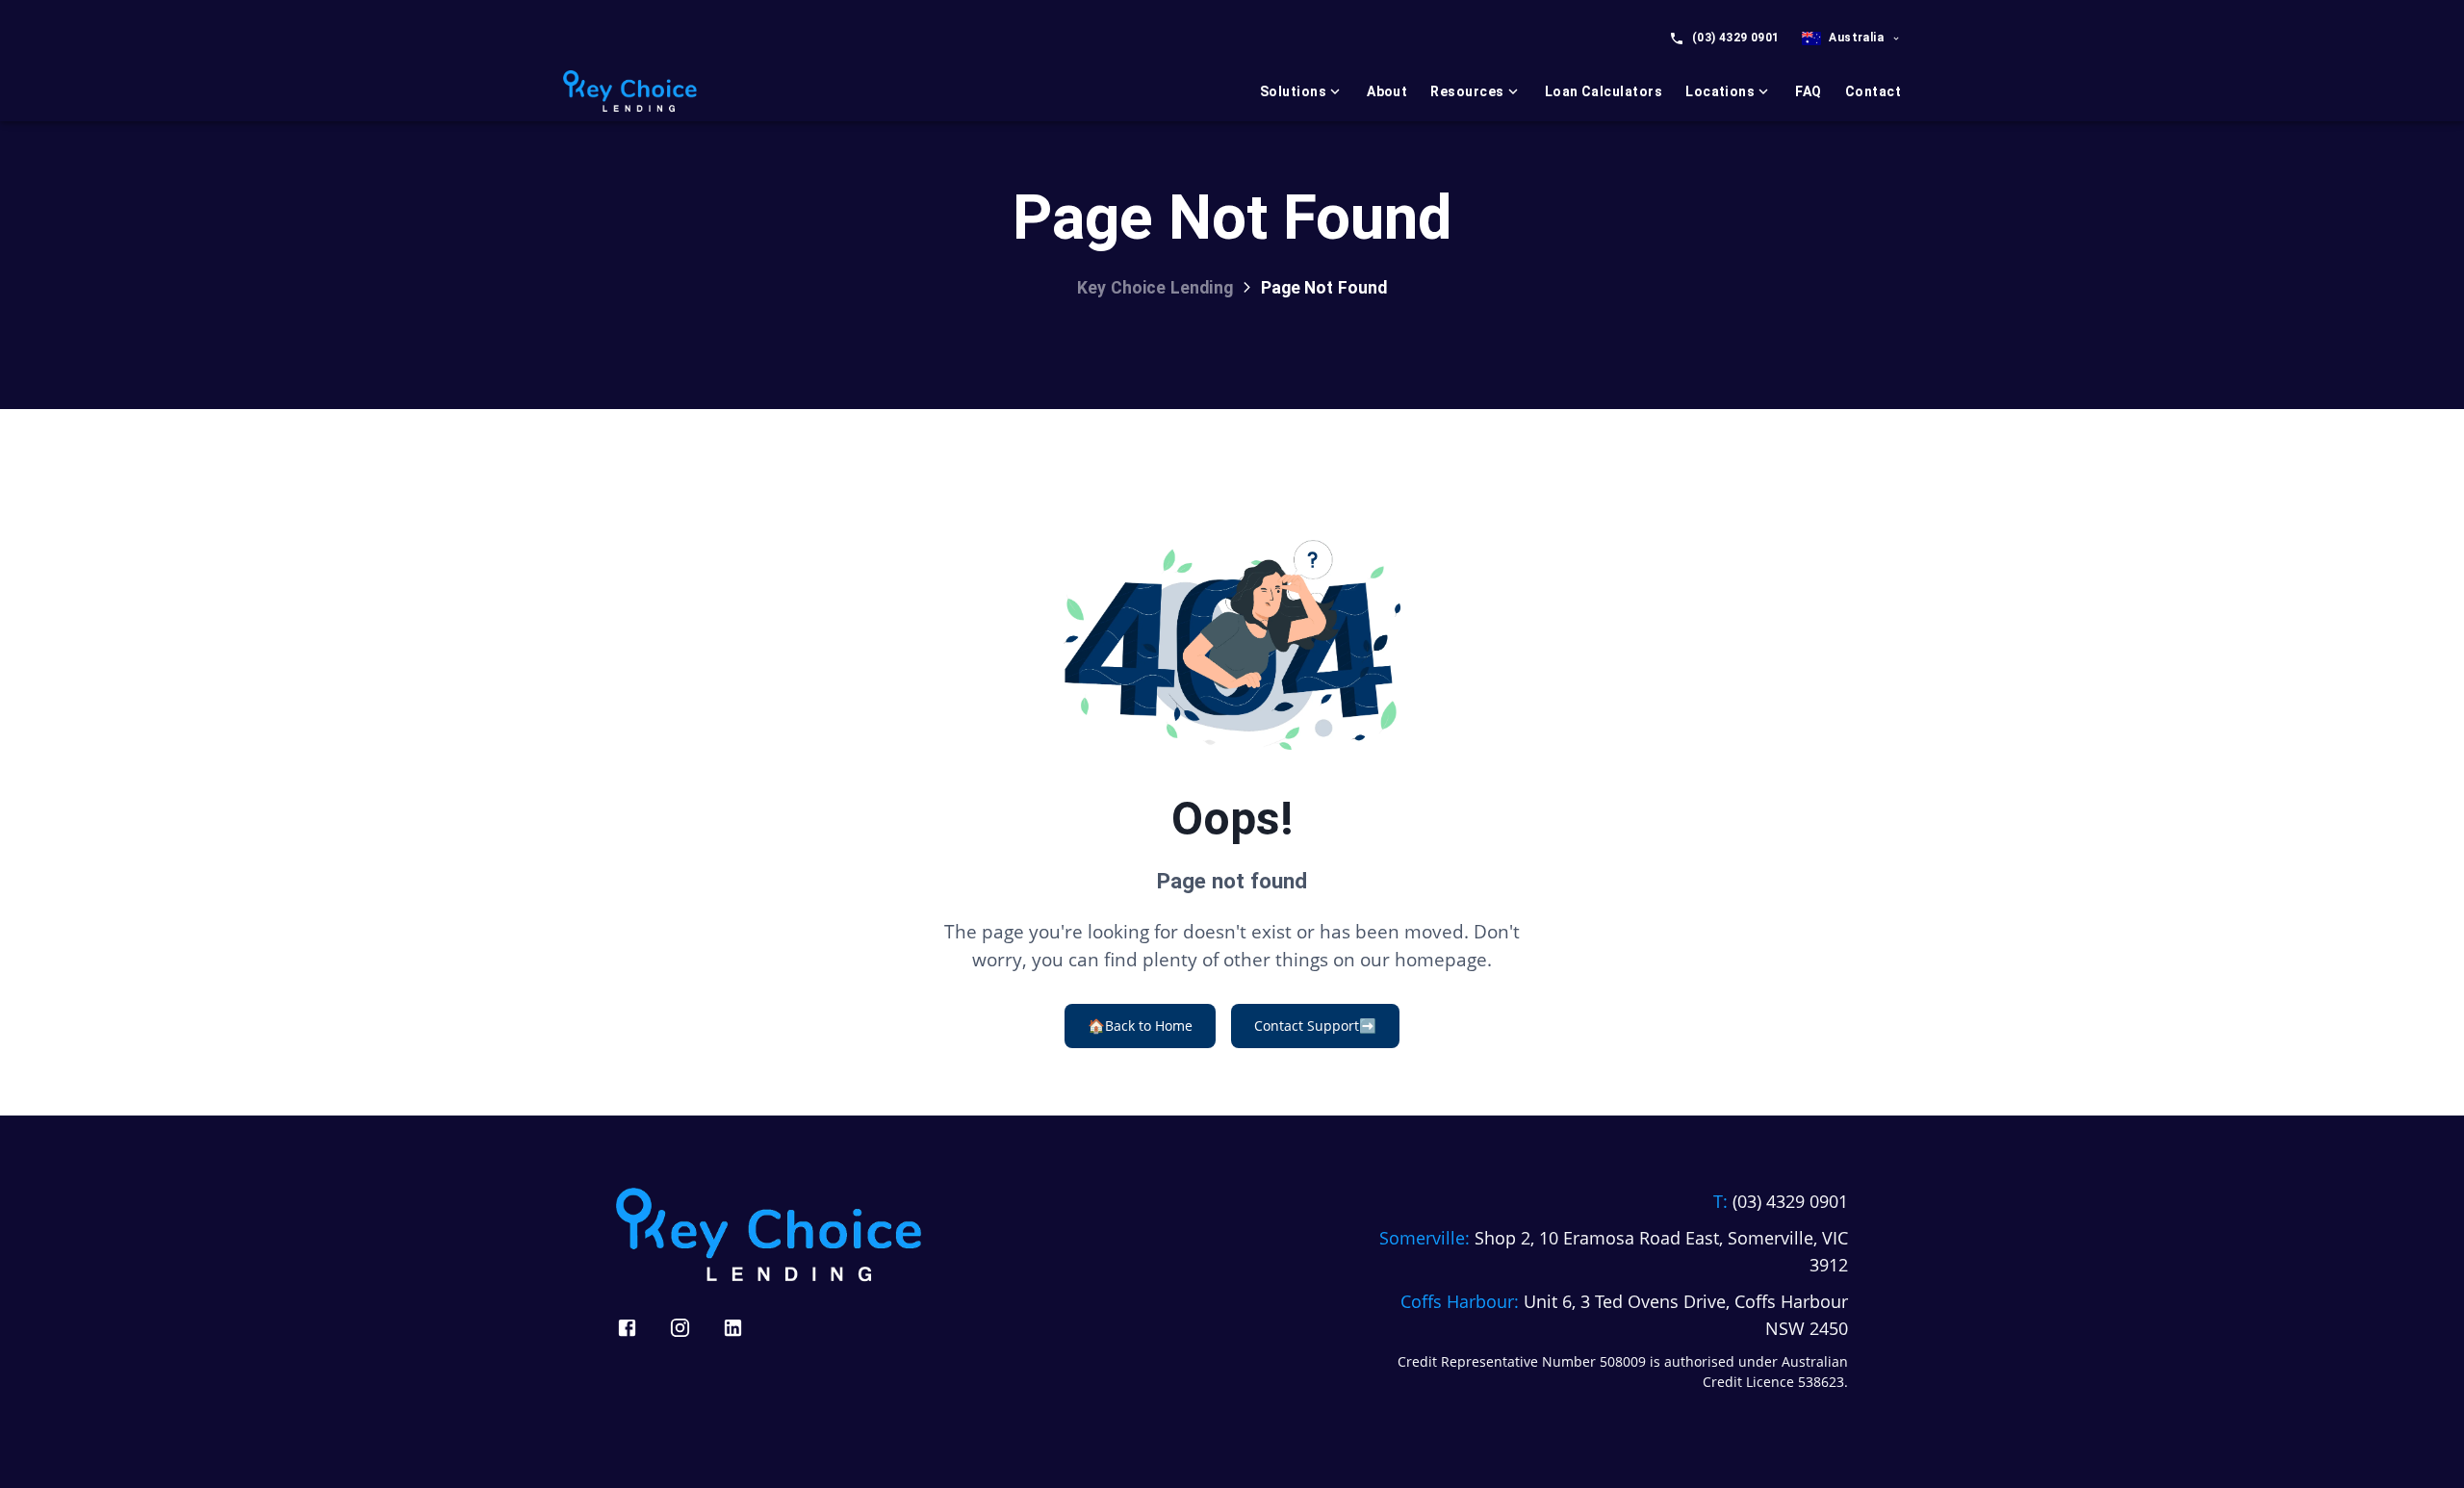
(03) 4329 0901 (1736, 38)
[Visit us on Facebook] (627, 1328)
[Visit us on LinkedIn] (733, 1328)
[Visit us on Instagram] (680, 1328)
